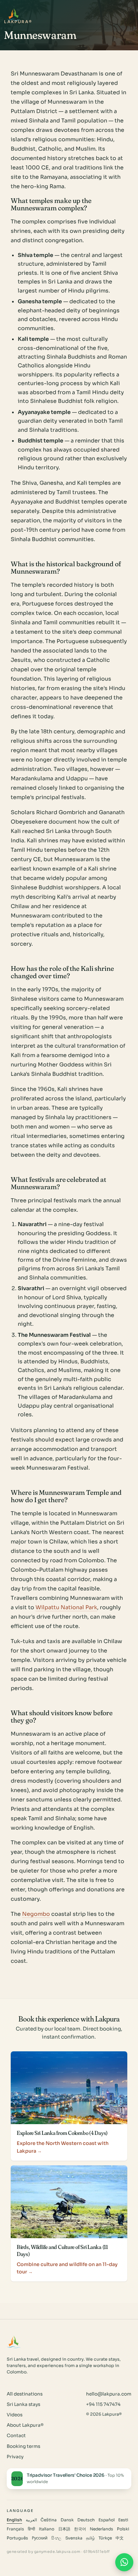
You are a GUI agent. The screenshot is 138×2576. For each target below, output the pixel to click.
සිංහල (56, 2538)
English (14, 2520)
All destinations (25, 2394)
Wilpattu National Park (66, 1607)
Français (15, 2529)
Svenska (74, 2538)
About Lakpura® (25, 2425)
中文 (120, 2538)
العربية (31, 2520)
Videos (15, 2415)
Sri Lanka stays (23, 2404)
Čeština (49, 2520)
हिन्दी (31, 2529)
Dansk (67, 2520)
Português (17, 2538)
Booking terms (23, 2446)
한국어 (80, 2529)
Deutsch (86, 2520)
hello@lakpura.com (109, 2394)
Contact (16, 2436)
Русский (40, 2538)
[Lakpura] (14, 14)
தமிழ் (90, 2538)
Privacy (15, 2457)
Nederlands (101, 2529)
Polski (123, 2529)
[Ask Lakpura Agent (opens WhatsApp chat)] (124, 2562)
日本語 (64, 2529)
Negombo (36, 1914)
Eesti (123, 2520)
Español (107, 2520)
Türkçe (105, 2538)
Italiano (47, 2529)
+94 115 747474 (103, 2404)
